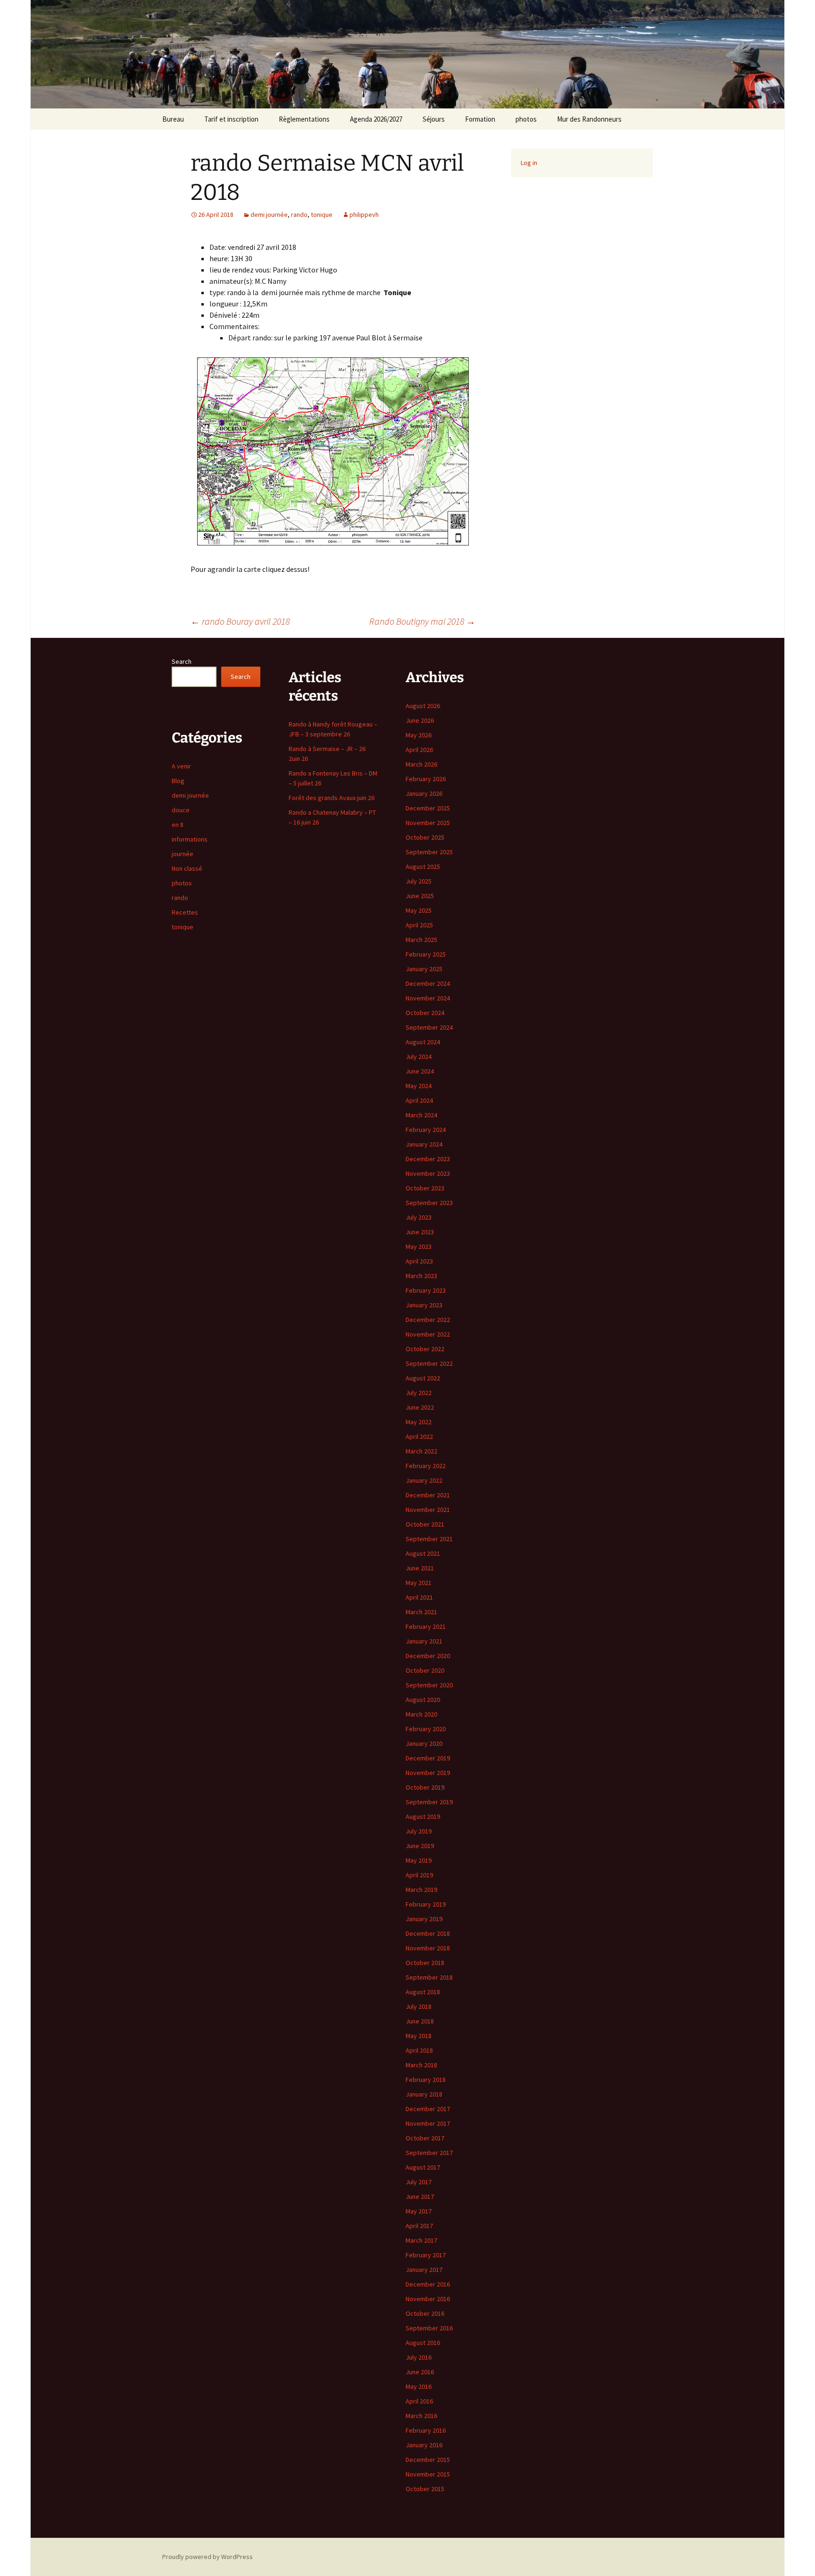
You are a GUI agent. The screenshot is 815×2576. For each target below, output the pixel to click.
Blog (178, 781)
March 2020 (421, 1714)
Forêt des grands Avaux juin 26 (332, 798)
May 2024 (419, 1086)
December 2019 (428, 1758)
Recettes (185, 912)
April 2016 (419, 2401)
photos (526, 119)
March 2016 (421, 2416)
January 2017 (424, 2270)
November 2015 (428, 2474)
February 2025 (426, 954)
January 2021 (424, 1641)
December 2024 (428, 983)
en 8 (178, 825)
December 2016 (428, 2284)
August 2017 (423, 2167)
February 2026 (426, 779)
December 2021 (428, 1495)
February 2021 (426, 1627)
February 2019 (426, 1904)
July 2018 (419, 2006)
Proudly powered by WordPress (208, 2557)
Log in (529, 163)
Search (182, 661)
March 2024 (421, 1115)
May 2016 (419, 2386)
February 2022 (426, 1466)
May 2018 (419, 2036)
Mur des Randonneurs (589, 119)
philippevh (364, 215)
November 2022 (428, 1334)
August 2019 (423, 1816)
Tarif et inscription (231, 119)
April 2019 (419, 1875)
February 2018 (426, 2080)
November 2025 (428, 823)
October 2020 (425, 1670)
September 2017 (429, 2153)
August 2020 (423, 1700)
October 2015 (425, 2489)
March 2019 (421, 1890)
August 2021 (423, 1553)
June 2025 (420, 896)
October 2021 (425, 1524)
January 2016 (424, 2445)
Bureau (173, 119)
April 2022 (419, 1437)
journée (183, 854)
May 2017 (419, 2211)
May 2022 (419, 1422)
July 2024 (419, 1057)
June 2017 (420, 2196)
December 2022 (428, 1320)
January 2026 (424, 793)
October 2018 (425, 1963)
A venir (181, 766)
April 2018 (419, 2050)
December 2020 (428, 1656)
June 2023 (420, 1232)
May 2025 (419, 910)
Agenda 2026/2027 (376, 119)
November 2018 (428, 1948)
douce (181, 810)
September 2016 (429, 2328)
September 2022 (429, 1363)
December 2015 (428, 2460)
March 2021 (421, 1612)
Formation (480, 119)
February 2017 (426, 2255)
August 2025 (423, 867)
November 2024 (428, 998)
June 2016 (420, 2372)
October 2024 (425, 1013)
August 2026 (423, 706)
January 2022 (424, 1480)
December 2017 (428, 2109)
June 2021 (420, 1568)
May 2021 (419, 1583)
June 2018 (420, 2021)
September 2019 (429, 1802)
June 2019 (420, 1846)
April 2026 (419, 750)
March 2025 (421, 940)
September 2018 (429, 1977)
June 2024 (420, 1071)
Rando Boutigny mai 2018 (422, 621)
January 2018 (424, 2094)
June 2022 (420, 1407)
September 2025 (429, 852)
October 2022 (425, 1349)
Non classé (187, 868)
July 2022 (419, 1393)
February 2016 (426, 2430)
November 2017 (428, 2123)
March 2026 (421, 764)
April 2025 (419, 925)
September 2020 (429, 1685)
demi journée (269, 215)
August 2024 (423, 1042)
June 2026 (420, 720)
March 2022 (421, 1451)
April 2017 (419, 2226)
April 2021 (419, 1597)
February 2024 (426, 1130)
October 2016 (425, 2313)
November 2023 (428, 1173)
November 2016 (428, 2299)
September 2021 (429, 1539)
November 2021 (428, 1510)
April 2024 (419, 1100)
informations (190, 839)
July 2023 (419, 1217)
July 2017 (419, 2182)
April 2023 (419, 1261)
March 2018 (421, 2065)
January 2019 (424, 1919)
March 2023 (421, 1276)
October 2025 (425, 837)
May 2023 (419, 1247)
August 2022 (423, 1378)
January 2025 (424, 969)
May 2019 (419, 1860)
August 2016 (423, 2343)
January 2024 (424, 1144)
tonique (322, 215)
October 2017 (425, 2138)
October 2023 (425, 1188)
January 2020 (424, 1743)
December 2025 (428, 808)
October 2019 (425, 1787)
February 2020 (426, 1729)
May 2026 (419, 735)
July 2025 (419, 881)
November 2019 (428, 1773)
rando (299, 215)
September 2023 (429, 1203)
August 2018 (423, 1992)
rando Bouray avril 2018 (240, 621)
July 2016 (419, 2357)
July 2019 (419, 1831)
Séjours (434, 119)
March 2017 (421, 2240)
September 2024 (429, 1027)
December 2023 (428, 1159)
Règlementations (304, 119)
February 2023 (426, 1290)
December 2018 (428, 1933)
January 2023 (424, 1305)
